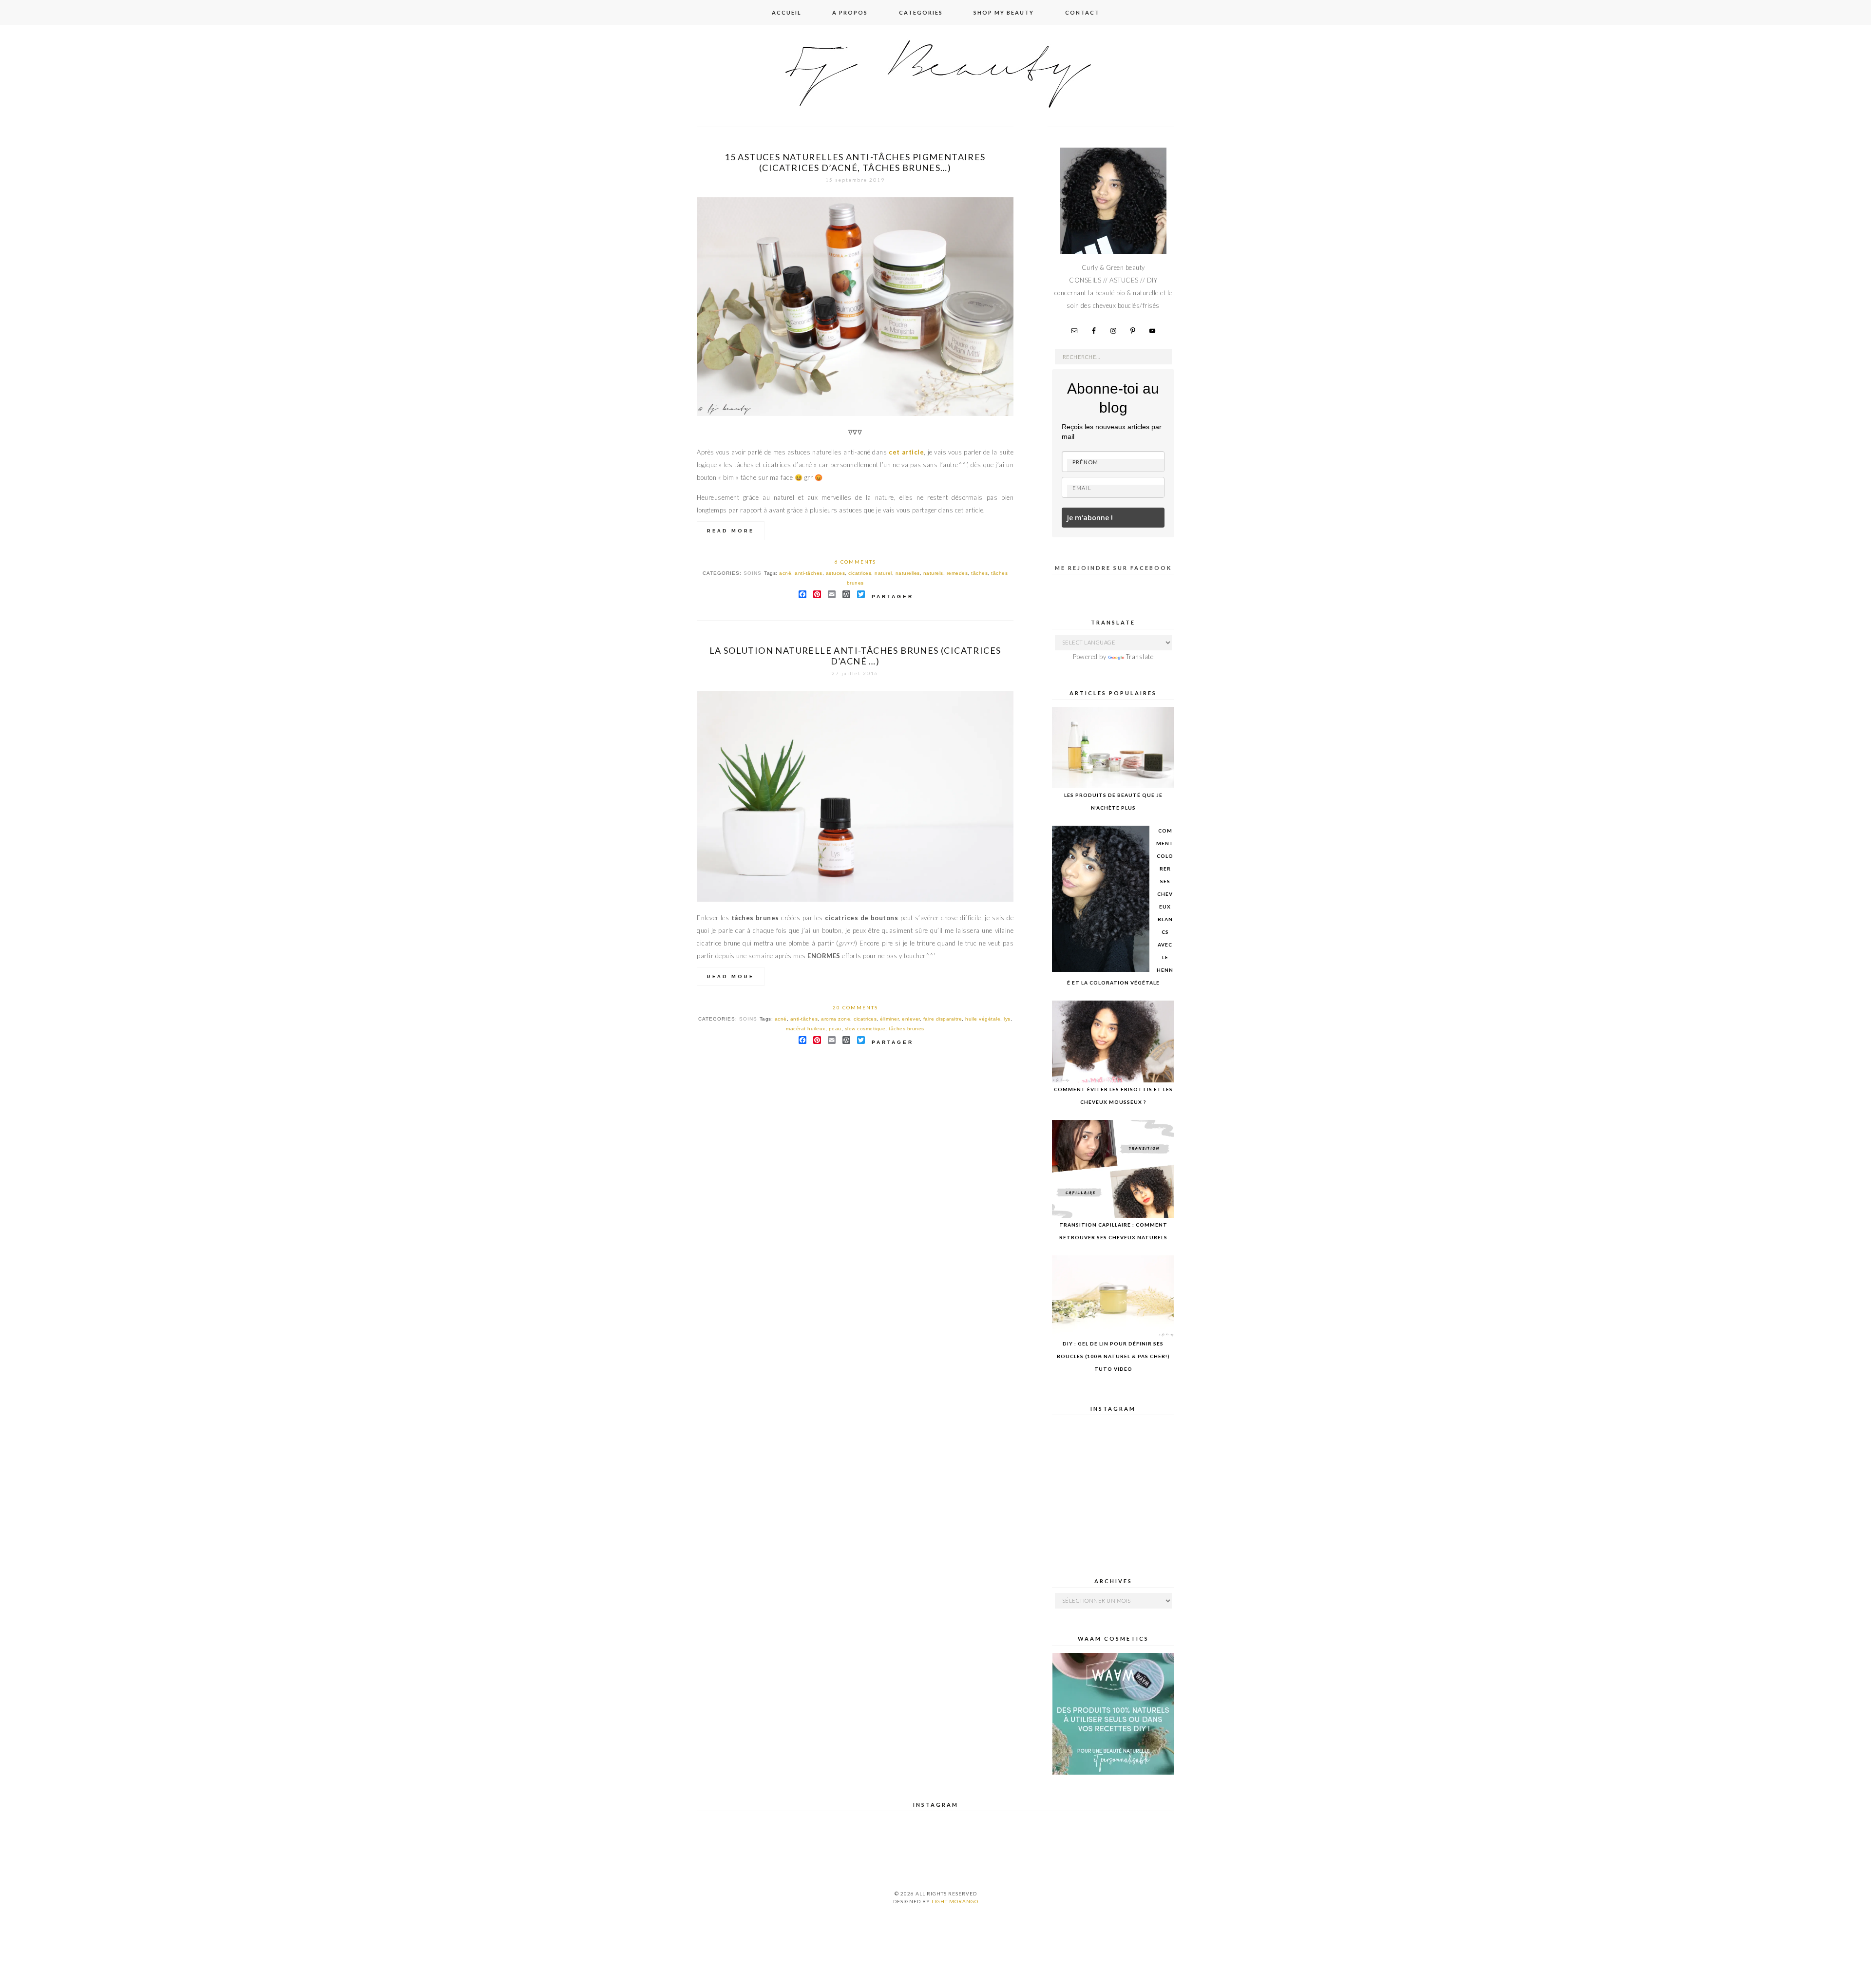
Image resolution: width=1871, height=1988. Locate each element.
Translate (1140, 657)
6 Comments (855, 562)
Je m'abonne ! (1090, 518)
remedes (957, 573)
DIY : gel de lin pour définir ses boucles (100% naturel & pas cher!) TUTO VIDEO (1113, 1356)
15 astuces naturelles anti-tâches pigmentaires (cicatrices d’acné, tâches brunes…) (855, 162)
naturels (933, 573)
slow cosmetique (865, 1029)
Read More (731, 531)
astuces (836, 573)
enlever (911, 1019)
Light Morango (955, 1901)
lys (1007, 1019)
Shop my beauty (1004, 12)
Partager (893, 596)
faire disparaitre (943, 1019)
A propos (850, 12)
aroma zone (836, 1019)
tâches (979, 573)
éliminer (889, 1019)
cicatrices (860, 573)
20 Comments (855, 1007)
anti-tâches (809, 573)
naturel (883, 573)
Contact (1082, 12)
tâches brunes (907, 1029)
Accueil (787, 12)
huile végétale (983, 1019)
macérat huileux (806, 1029)
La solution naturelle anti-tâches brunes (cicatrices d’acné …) (855, 656)
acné (785, 573)
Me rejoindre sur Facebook (1113, 568)
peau (835, 1029)
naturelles (908, 573)
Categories (921, 12)
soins (753, 573)
